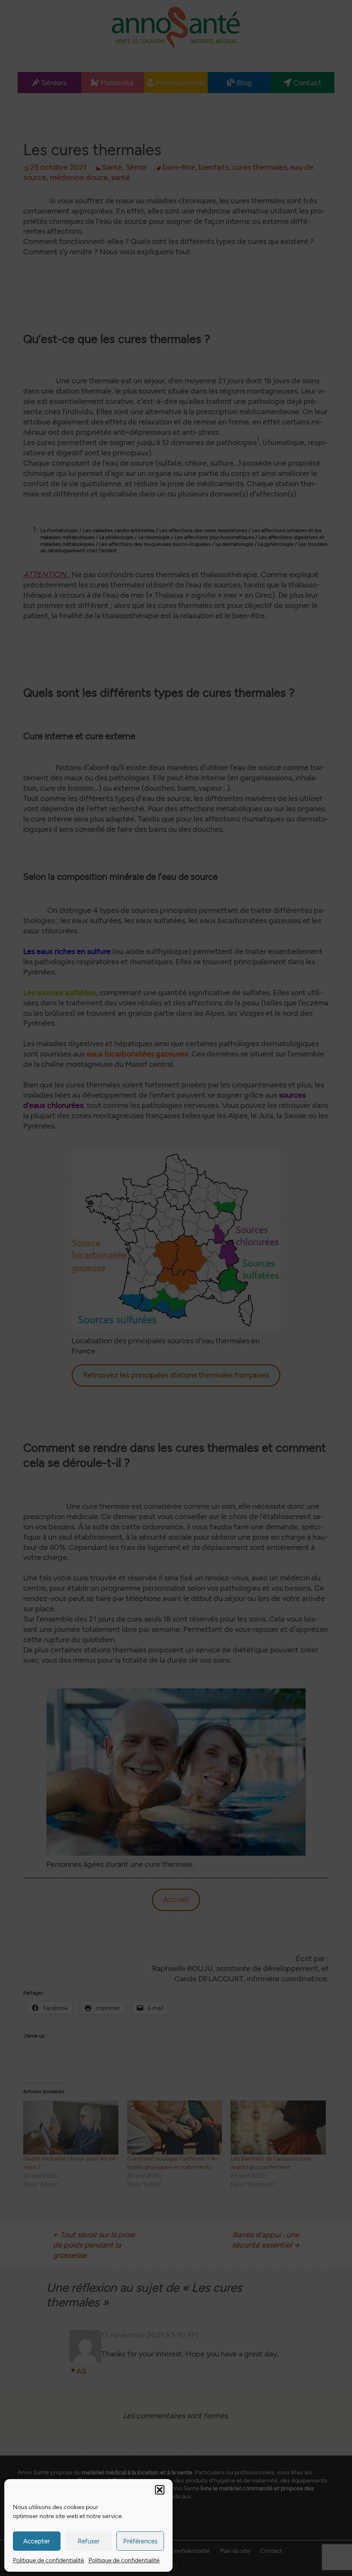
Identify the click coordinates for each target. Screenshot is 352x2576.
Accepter (36, 2541)
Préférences (140, 2541)
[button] (160, 2490)
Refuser (89, 2541)
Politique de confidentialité (49, 2560)
